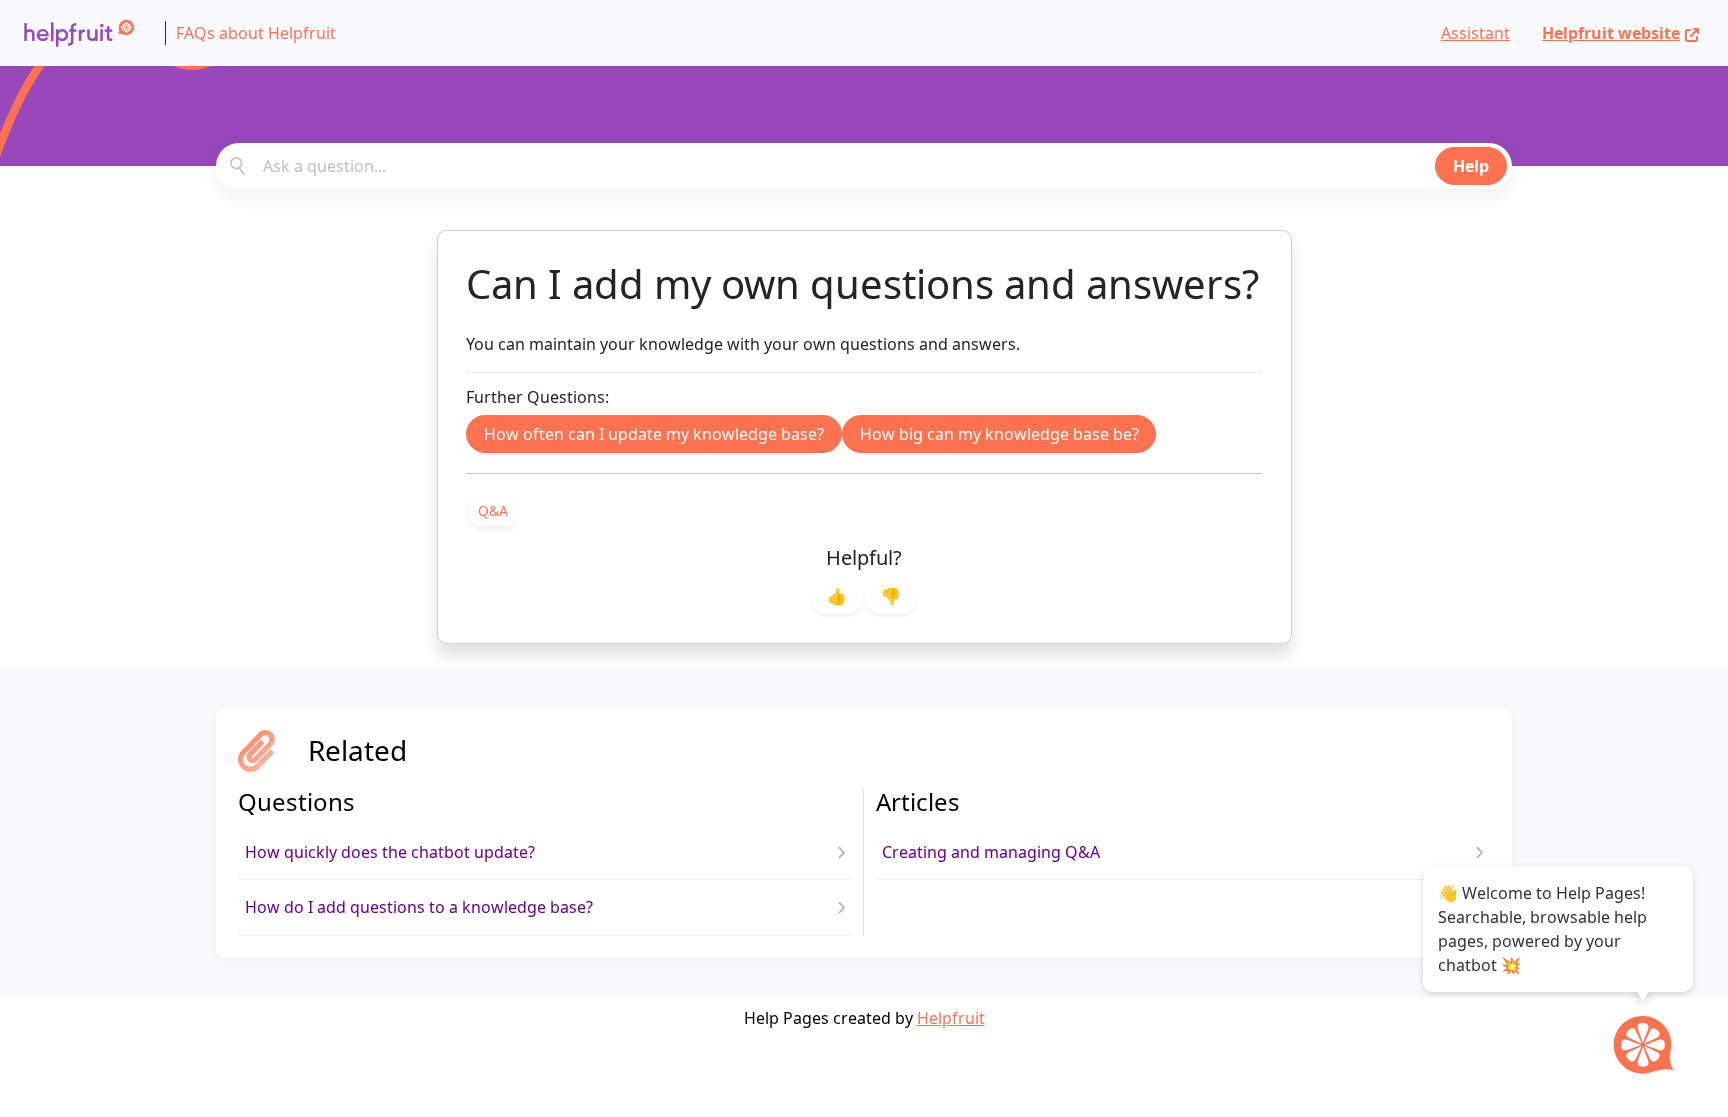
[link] (493, 510)
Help (1471, 166)
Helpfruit (951, 1018)
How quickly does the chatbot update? (390, 852)
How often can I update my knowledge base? (654, 434)
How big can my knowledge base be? (999, 434)
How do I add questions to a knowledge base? (419, 907)
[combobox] (864, 166)
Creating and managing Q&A (991, 852)
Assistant (1475, 33)
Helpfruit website (1611, 33)
